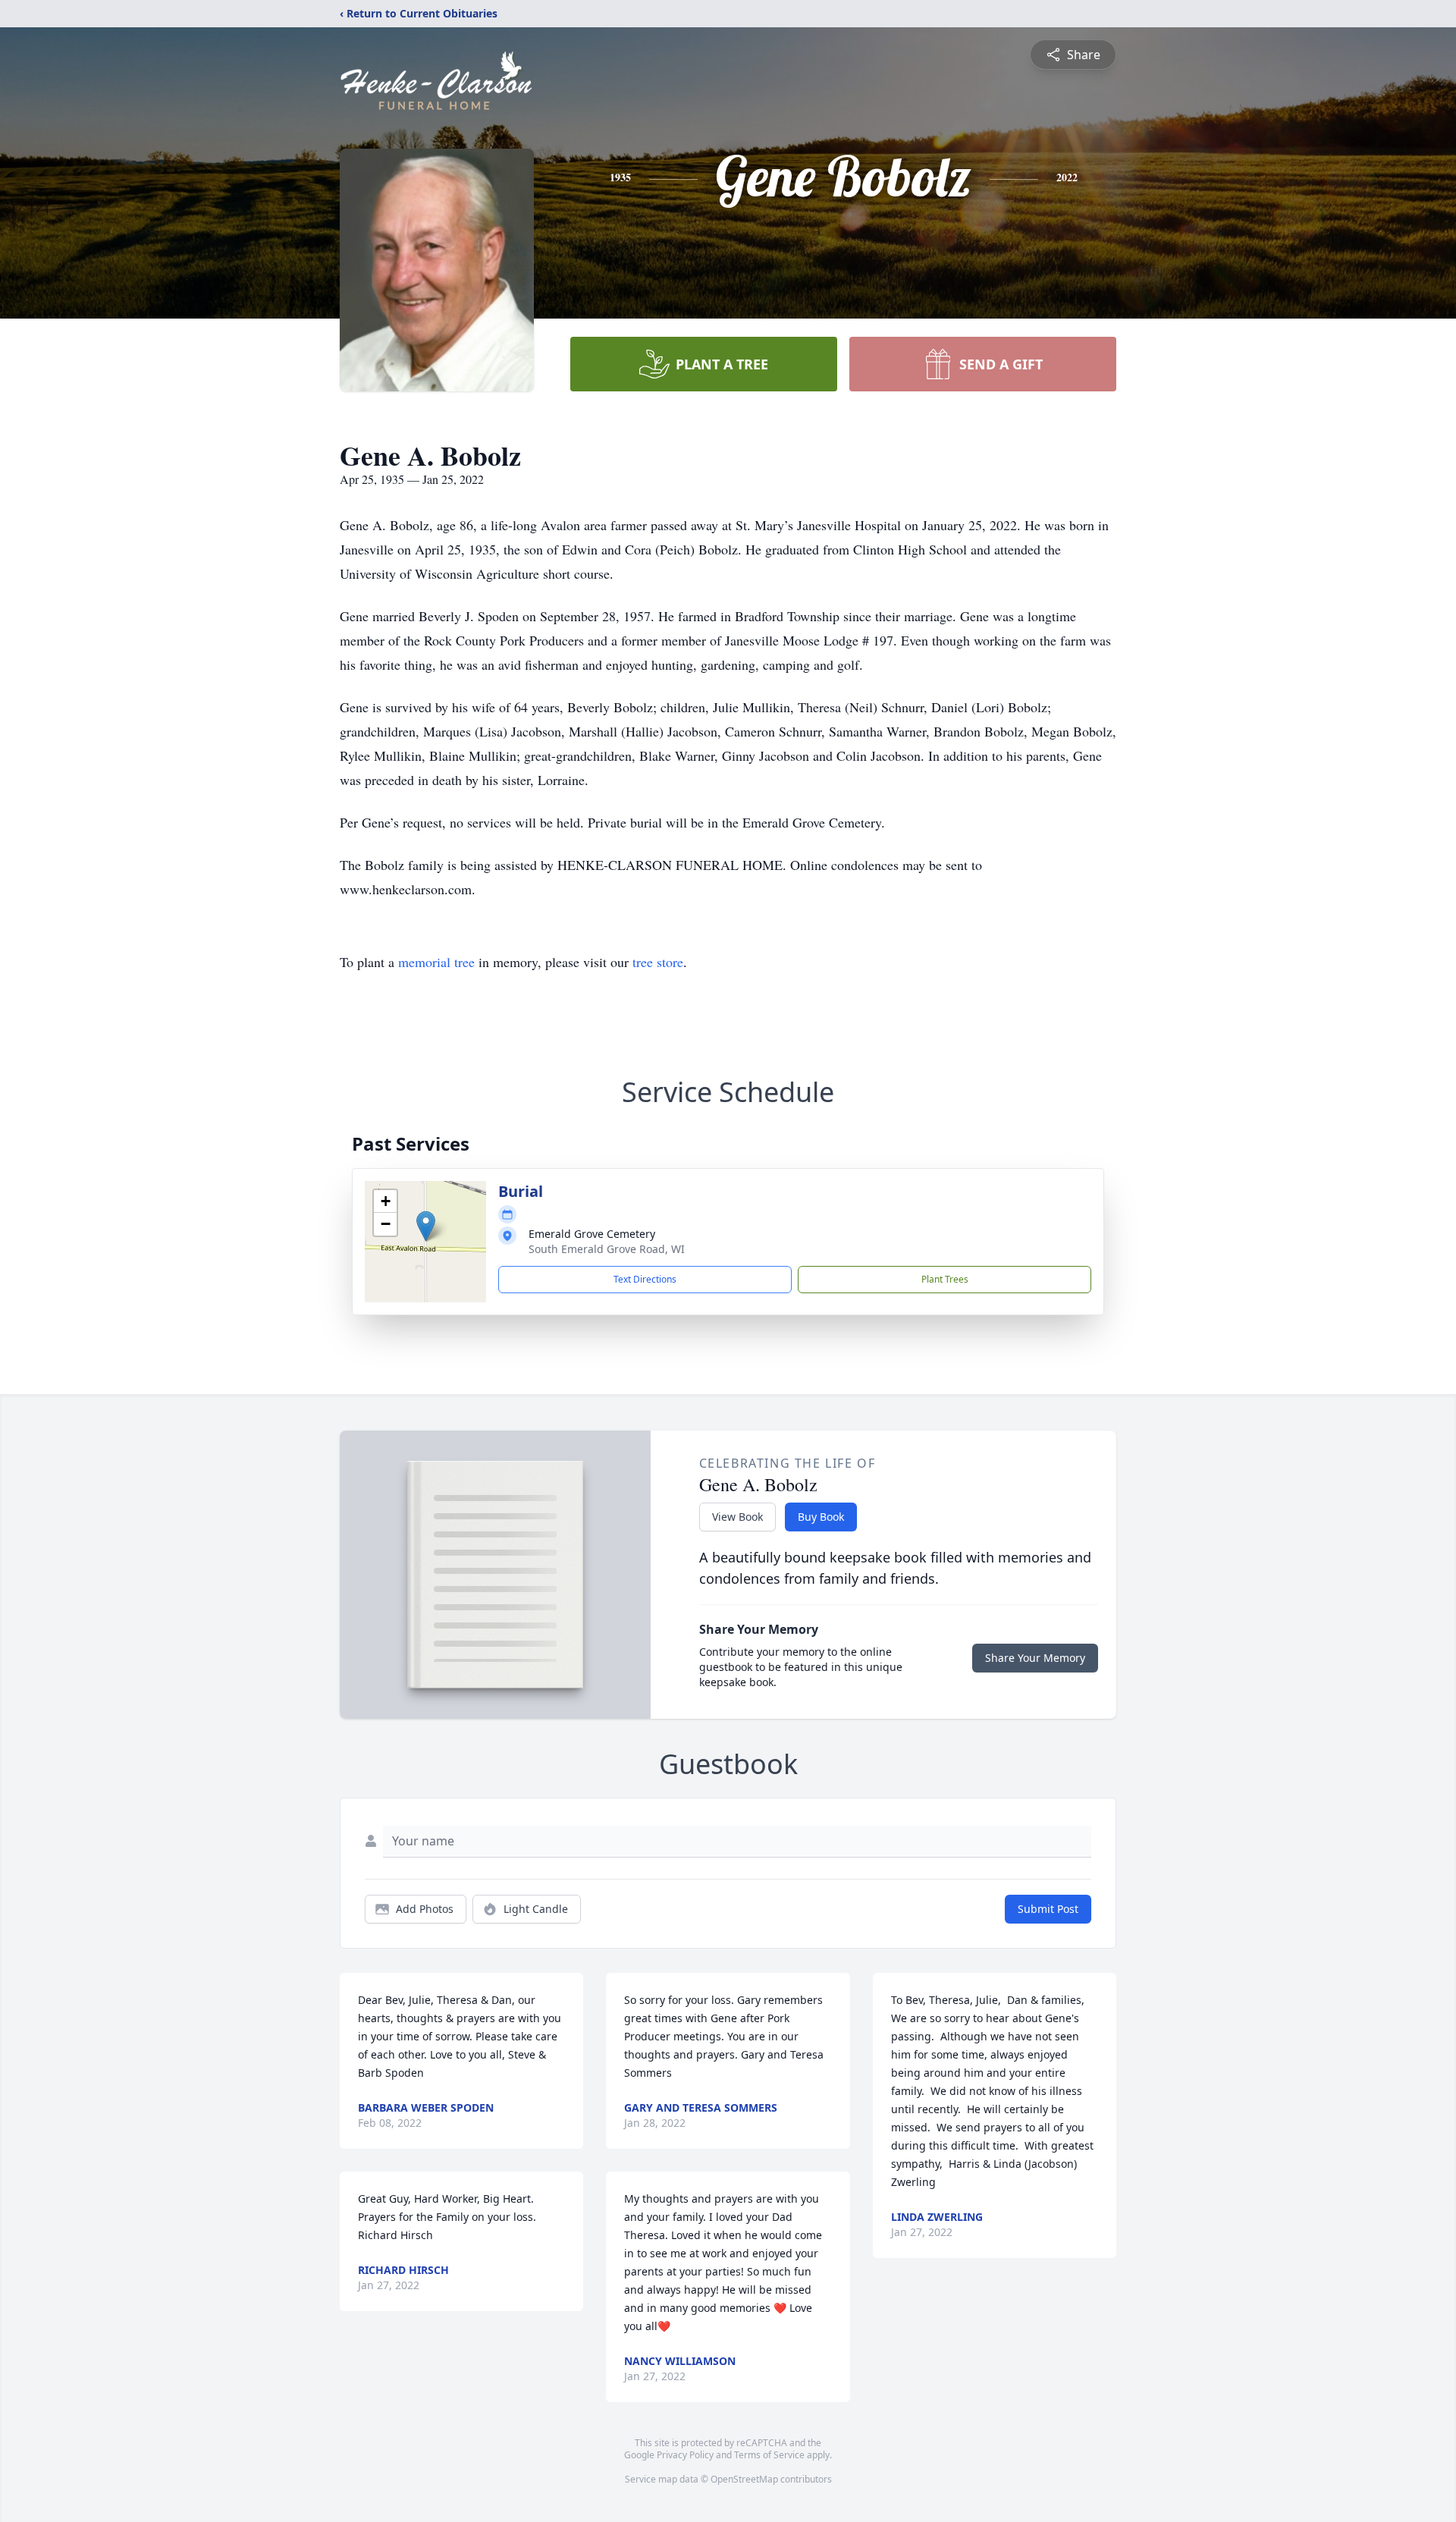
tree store (658, 962)
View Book (737, 1517)
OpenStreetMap (744, 2479)
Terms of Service (769, 2455)
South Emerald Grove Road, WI (607, 1249)
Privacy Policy (685, 2455)
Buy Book (821, 1517)
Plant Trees (945, 1279)
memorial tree (436, 962)
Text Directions (645, 1279)
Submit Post (1048, 1909)
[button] (426, 1226)
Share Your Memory (1035, 1658)
